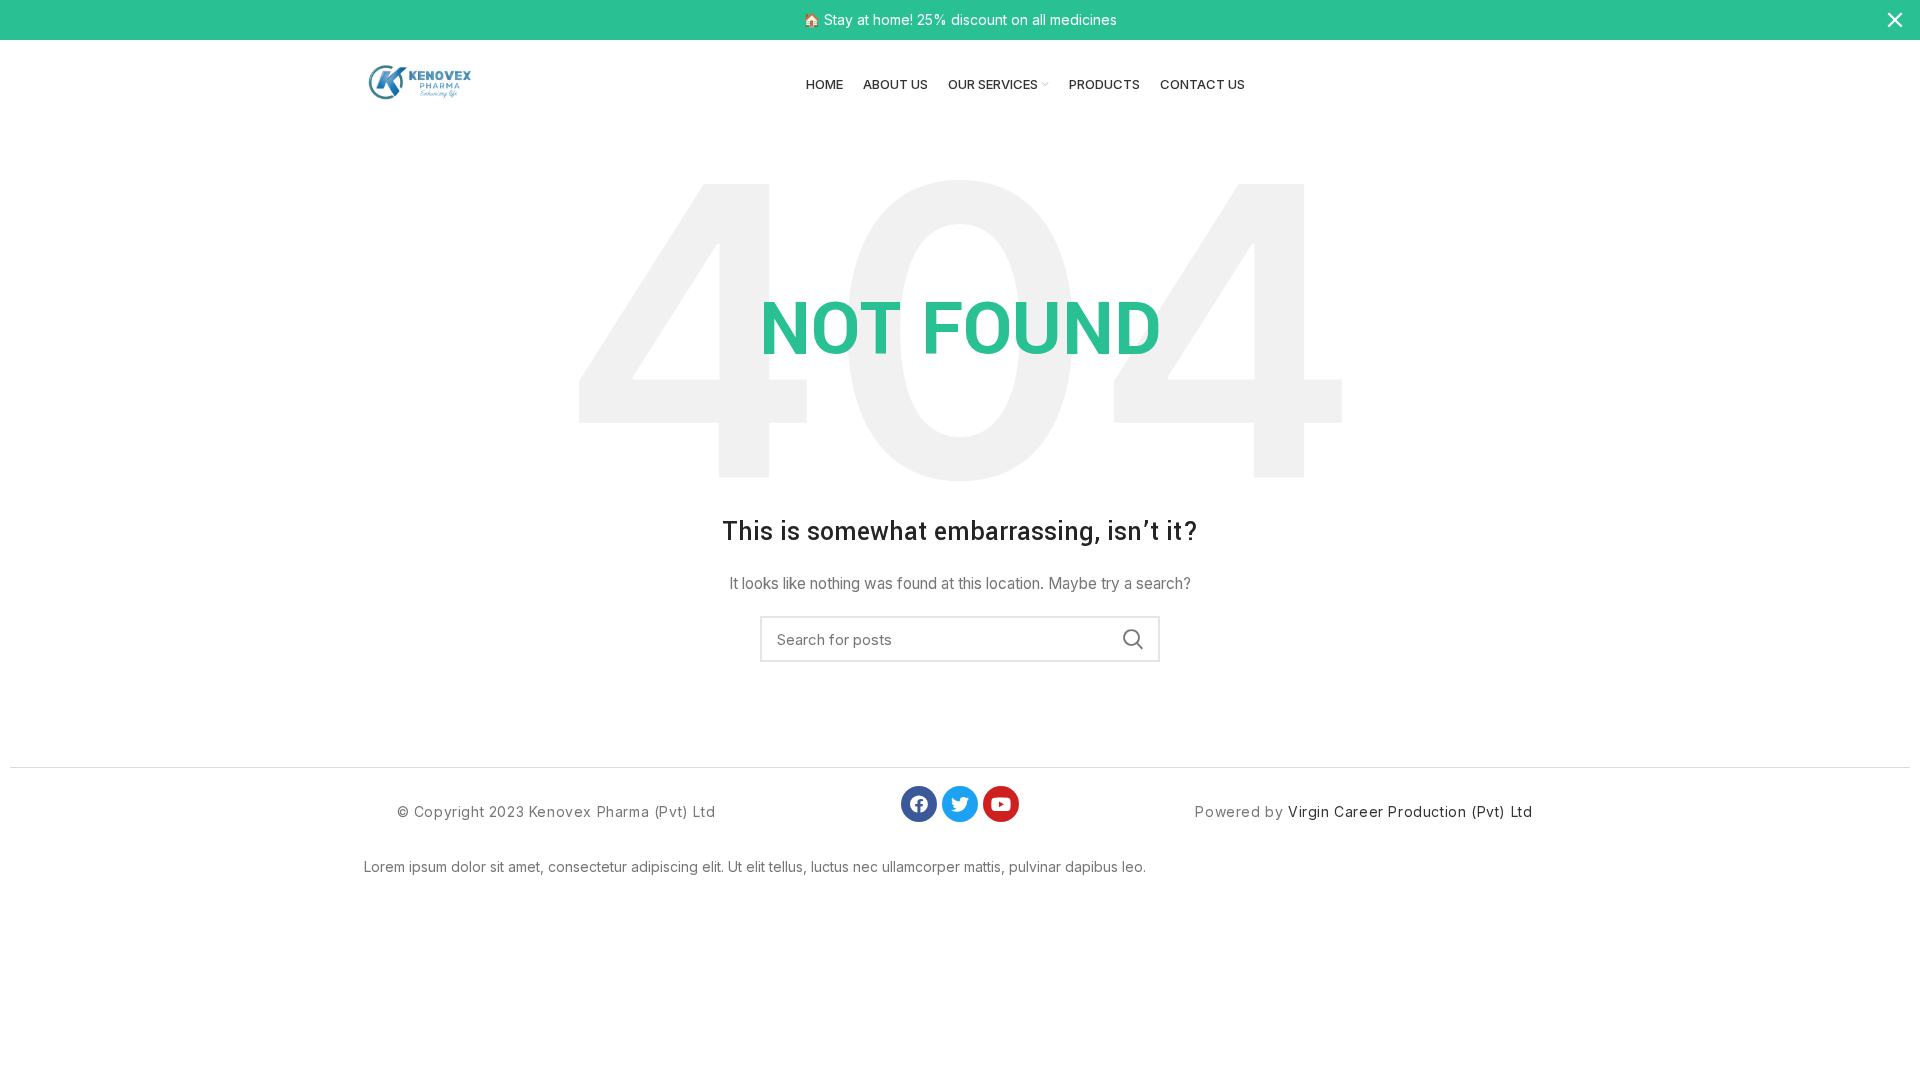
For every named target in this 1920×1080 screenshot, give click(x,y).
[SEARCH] (1133, 639)
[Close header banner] (1895, 20)
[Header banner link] (930, 20)
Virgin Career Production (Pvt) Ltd (1410, 811)
